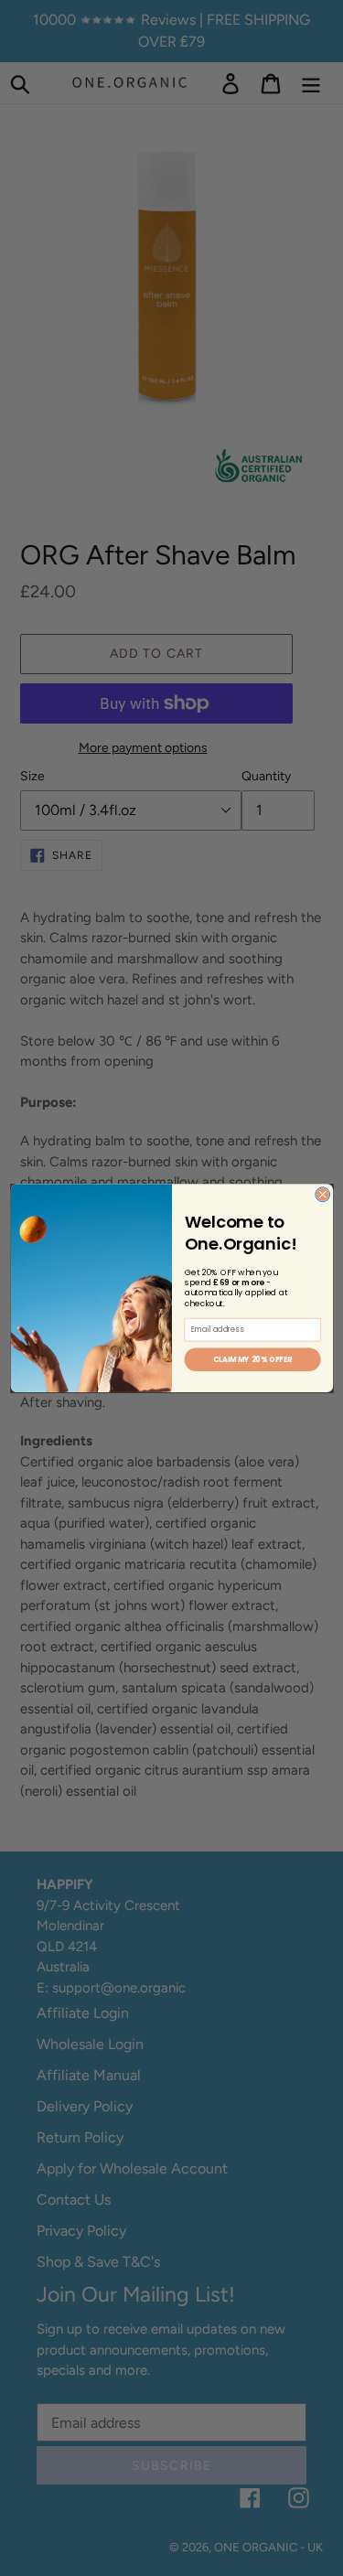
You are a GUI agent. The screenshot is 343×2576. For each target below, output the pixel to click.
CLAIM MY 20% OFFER (252, 1359)
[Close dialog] (322, 1195)
